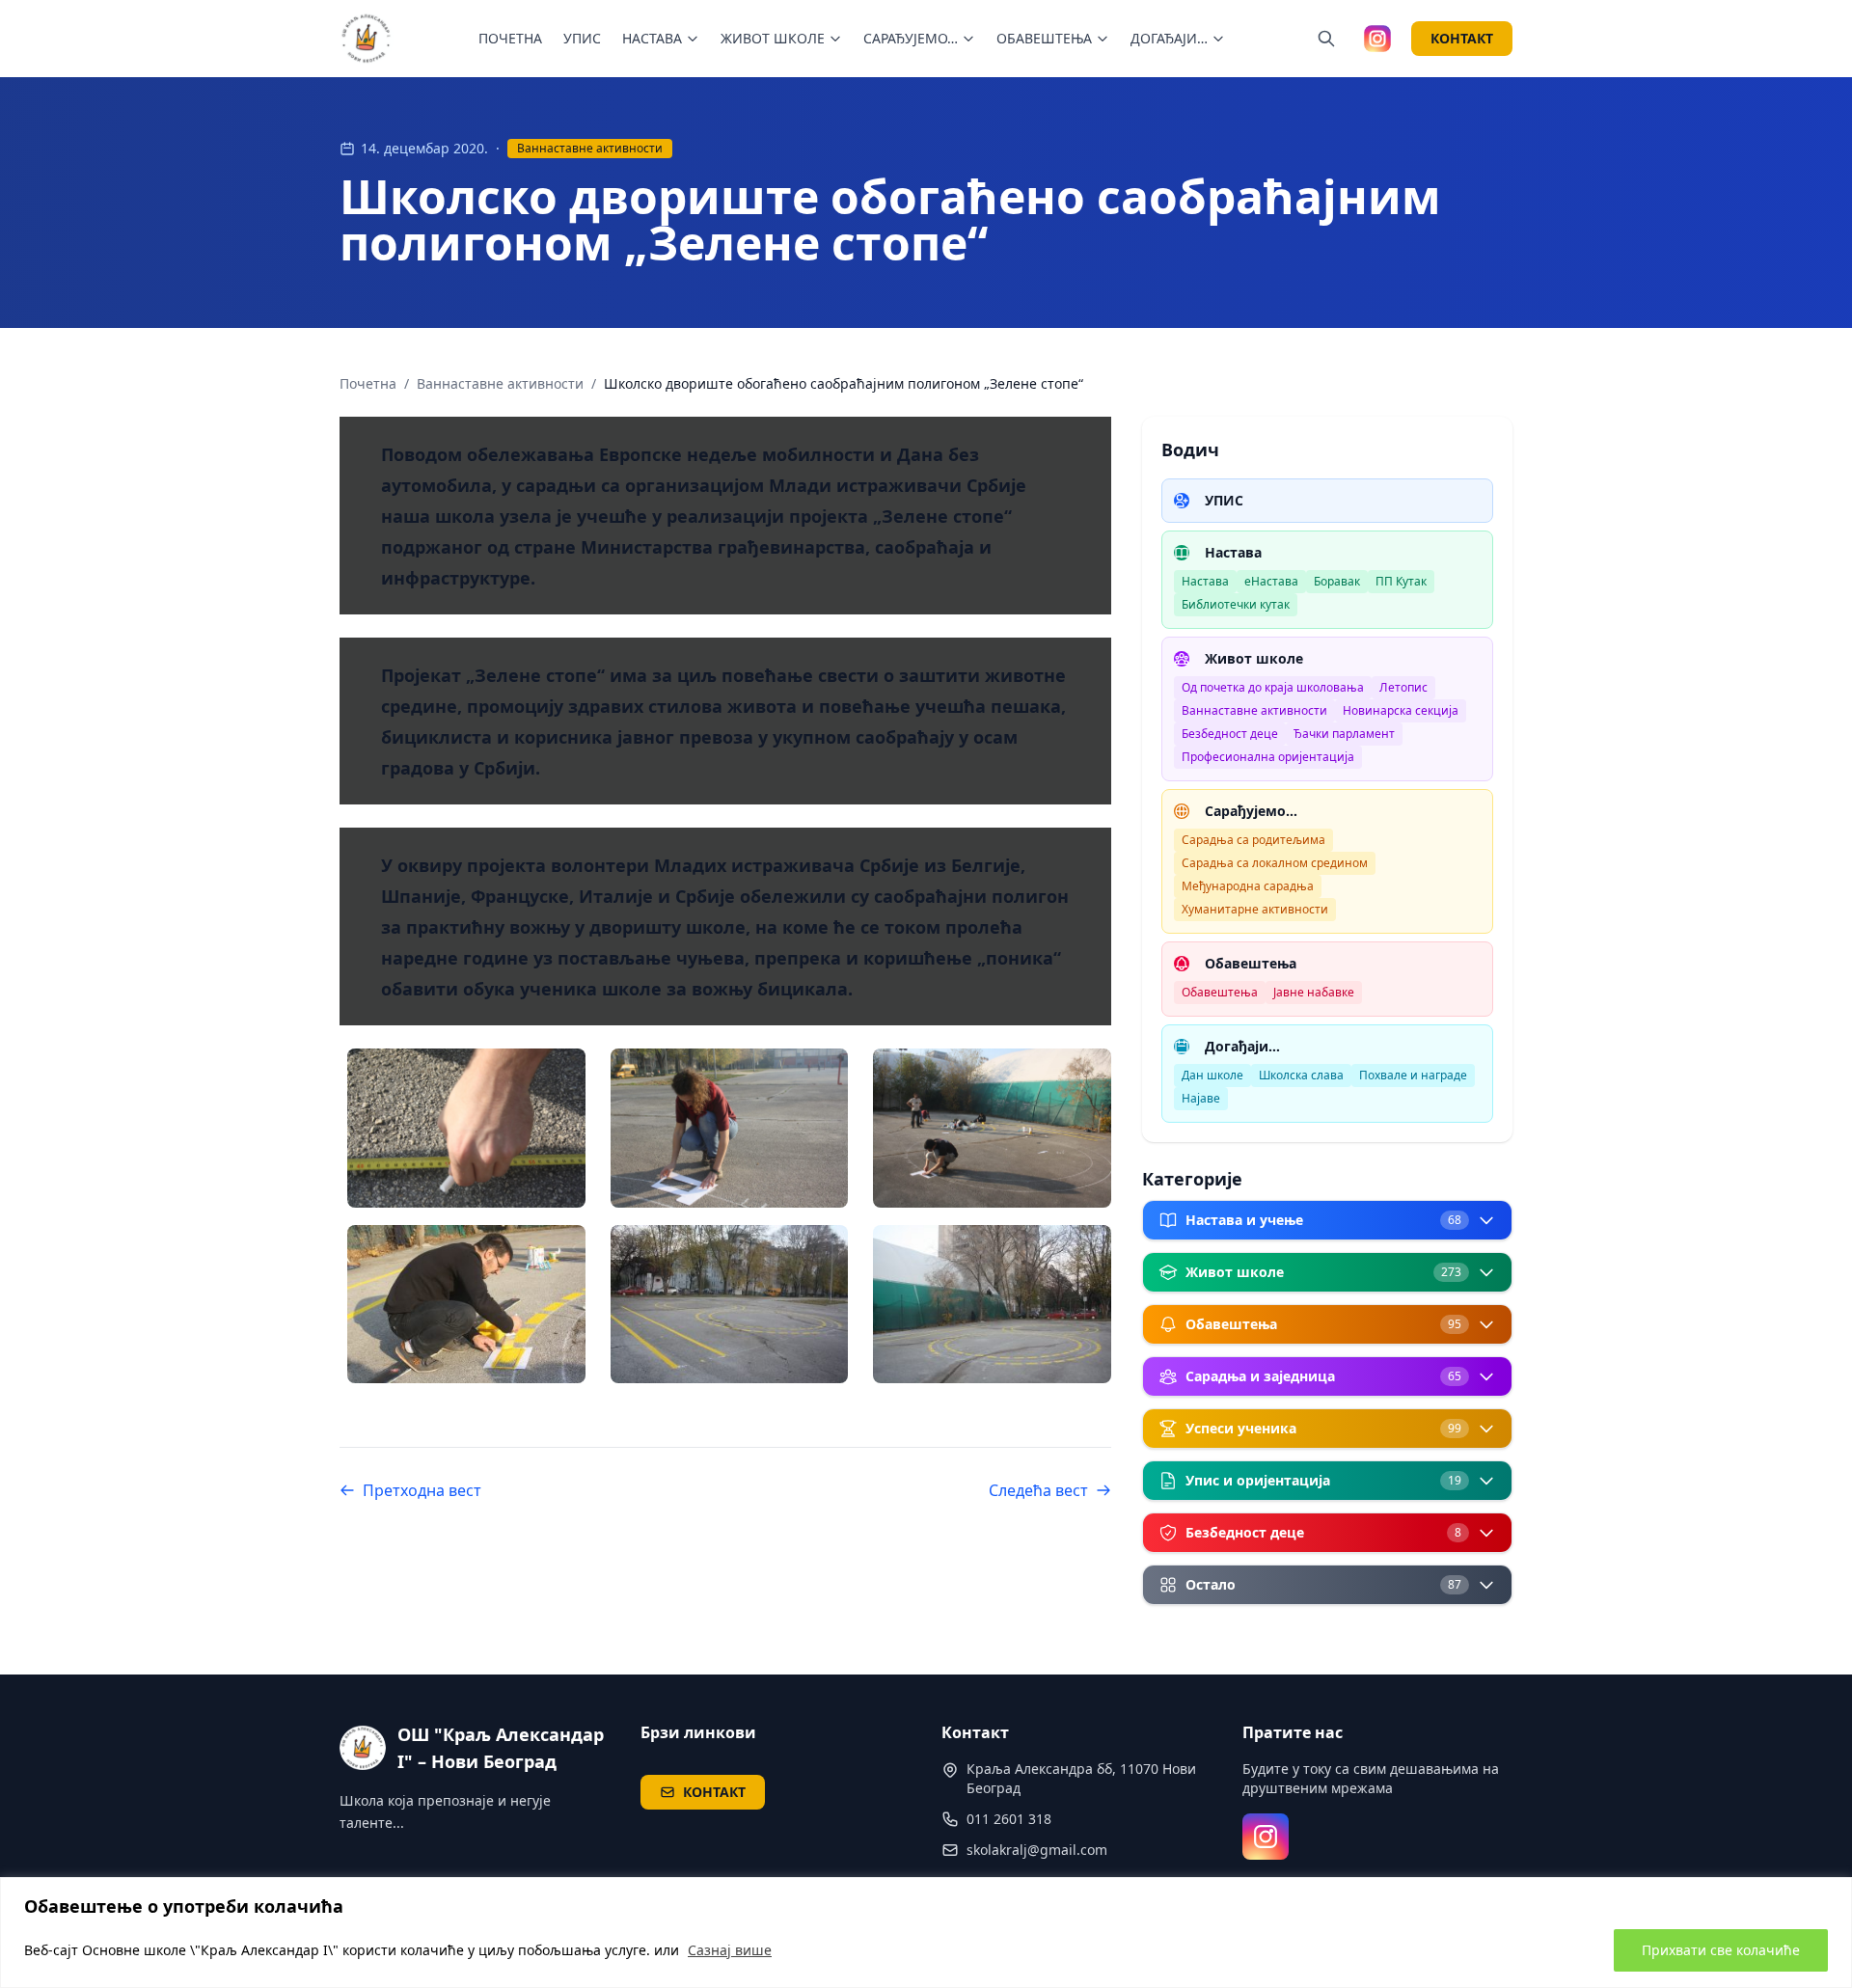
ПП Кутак (1401, 581)
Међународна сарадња (1248, 886)
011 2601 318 (1009, 1819)
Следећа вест (1038, 1490)
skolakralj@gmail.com (1037, 1850)
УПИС (582, 38)
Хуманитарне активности (1255, 909)
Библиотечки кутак (1236, 604)
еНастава (1271, 581)
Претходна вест (422, 1490)
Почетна (368, 383)
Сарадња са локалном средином (1275, 863)
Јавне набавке (1314, 992)
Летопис (1403, 687)
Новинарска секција (1401, 710)
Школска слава (1301, 1075)
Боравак (1337, 581)
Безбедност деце (1230, 734)
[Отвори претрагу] (1326, 39)
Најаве (1201, 1098)
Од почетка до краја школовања (1273, 687)
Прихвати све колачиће (1721, 1950)
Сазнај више (730, 1950)
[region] (926, 1933)
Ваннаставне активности (590, 148)
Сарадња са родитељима (1253, 840)
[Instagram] (1266, 1837)
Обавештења (1220, 992)
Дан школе (1212, 1075)
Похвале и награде (1413, 1075)
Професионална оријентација (1268, 757)
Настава (1205, 581)
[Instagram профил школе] (1377, 39)
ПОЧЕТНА (510, 38)
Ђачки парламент (1344, 734)
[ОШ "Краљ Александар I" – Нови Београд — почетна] (367, 39)
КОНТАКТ (1462, 38)
